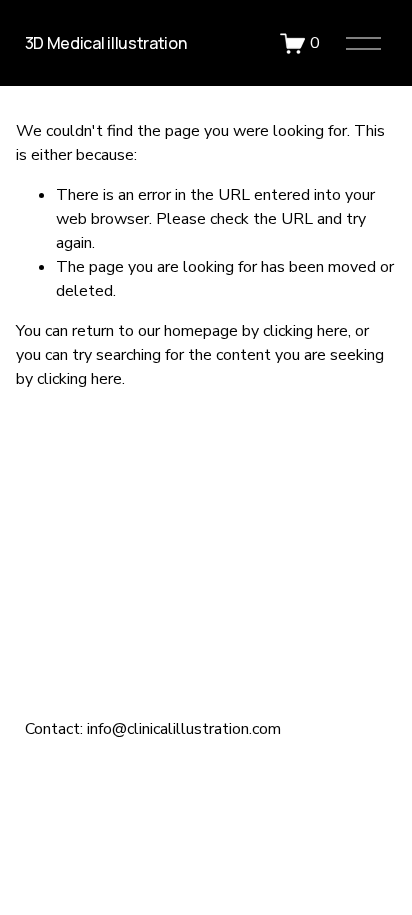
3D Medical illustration (106, 43)
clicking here (305, 331)
